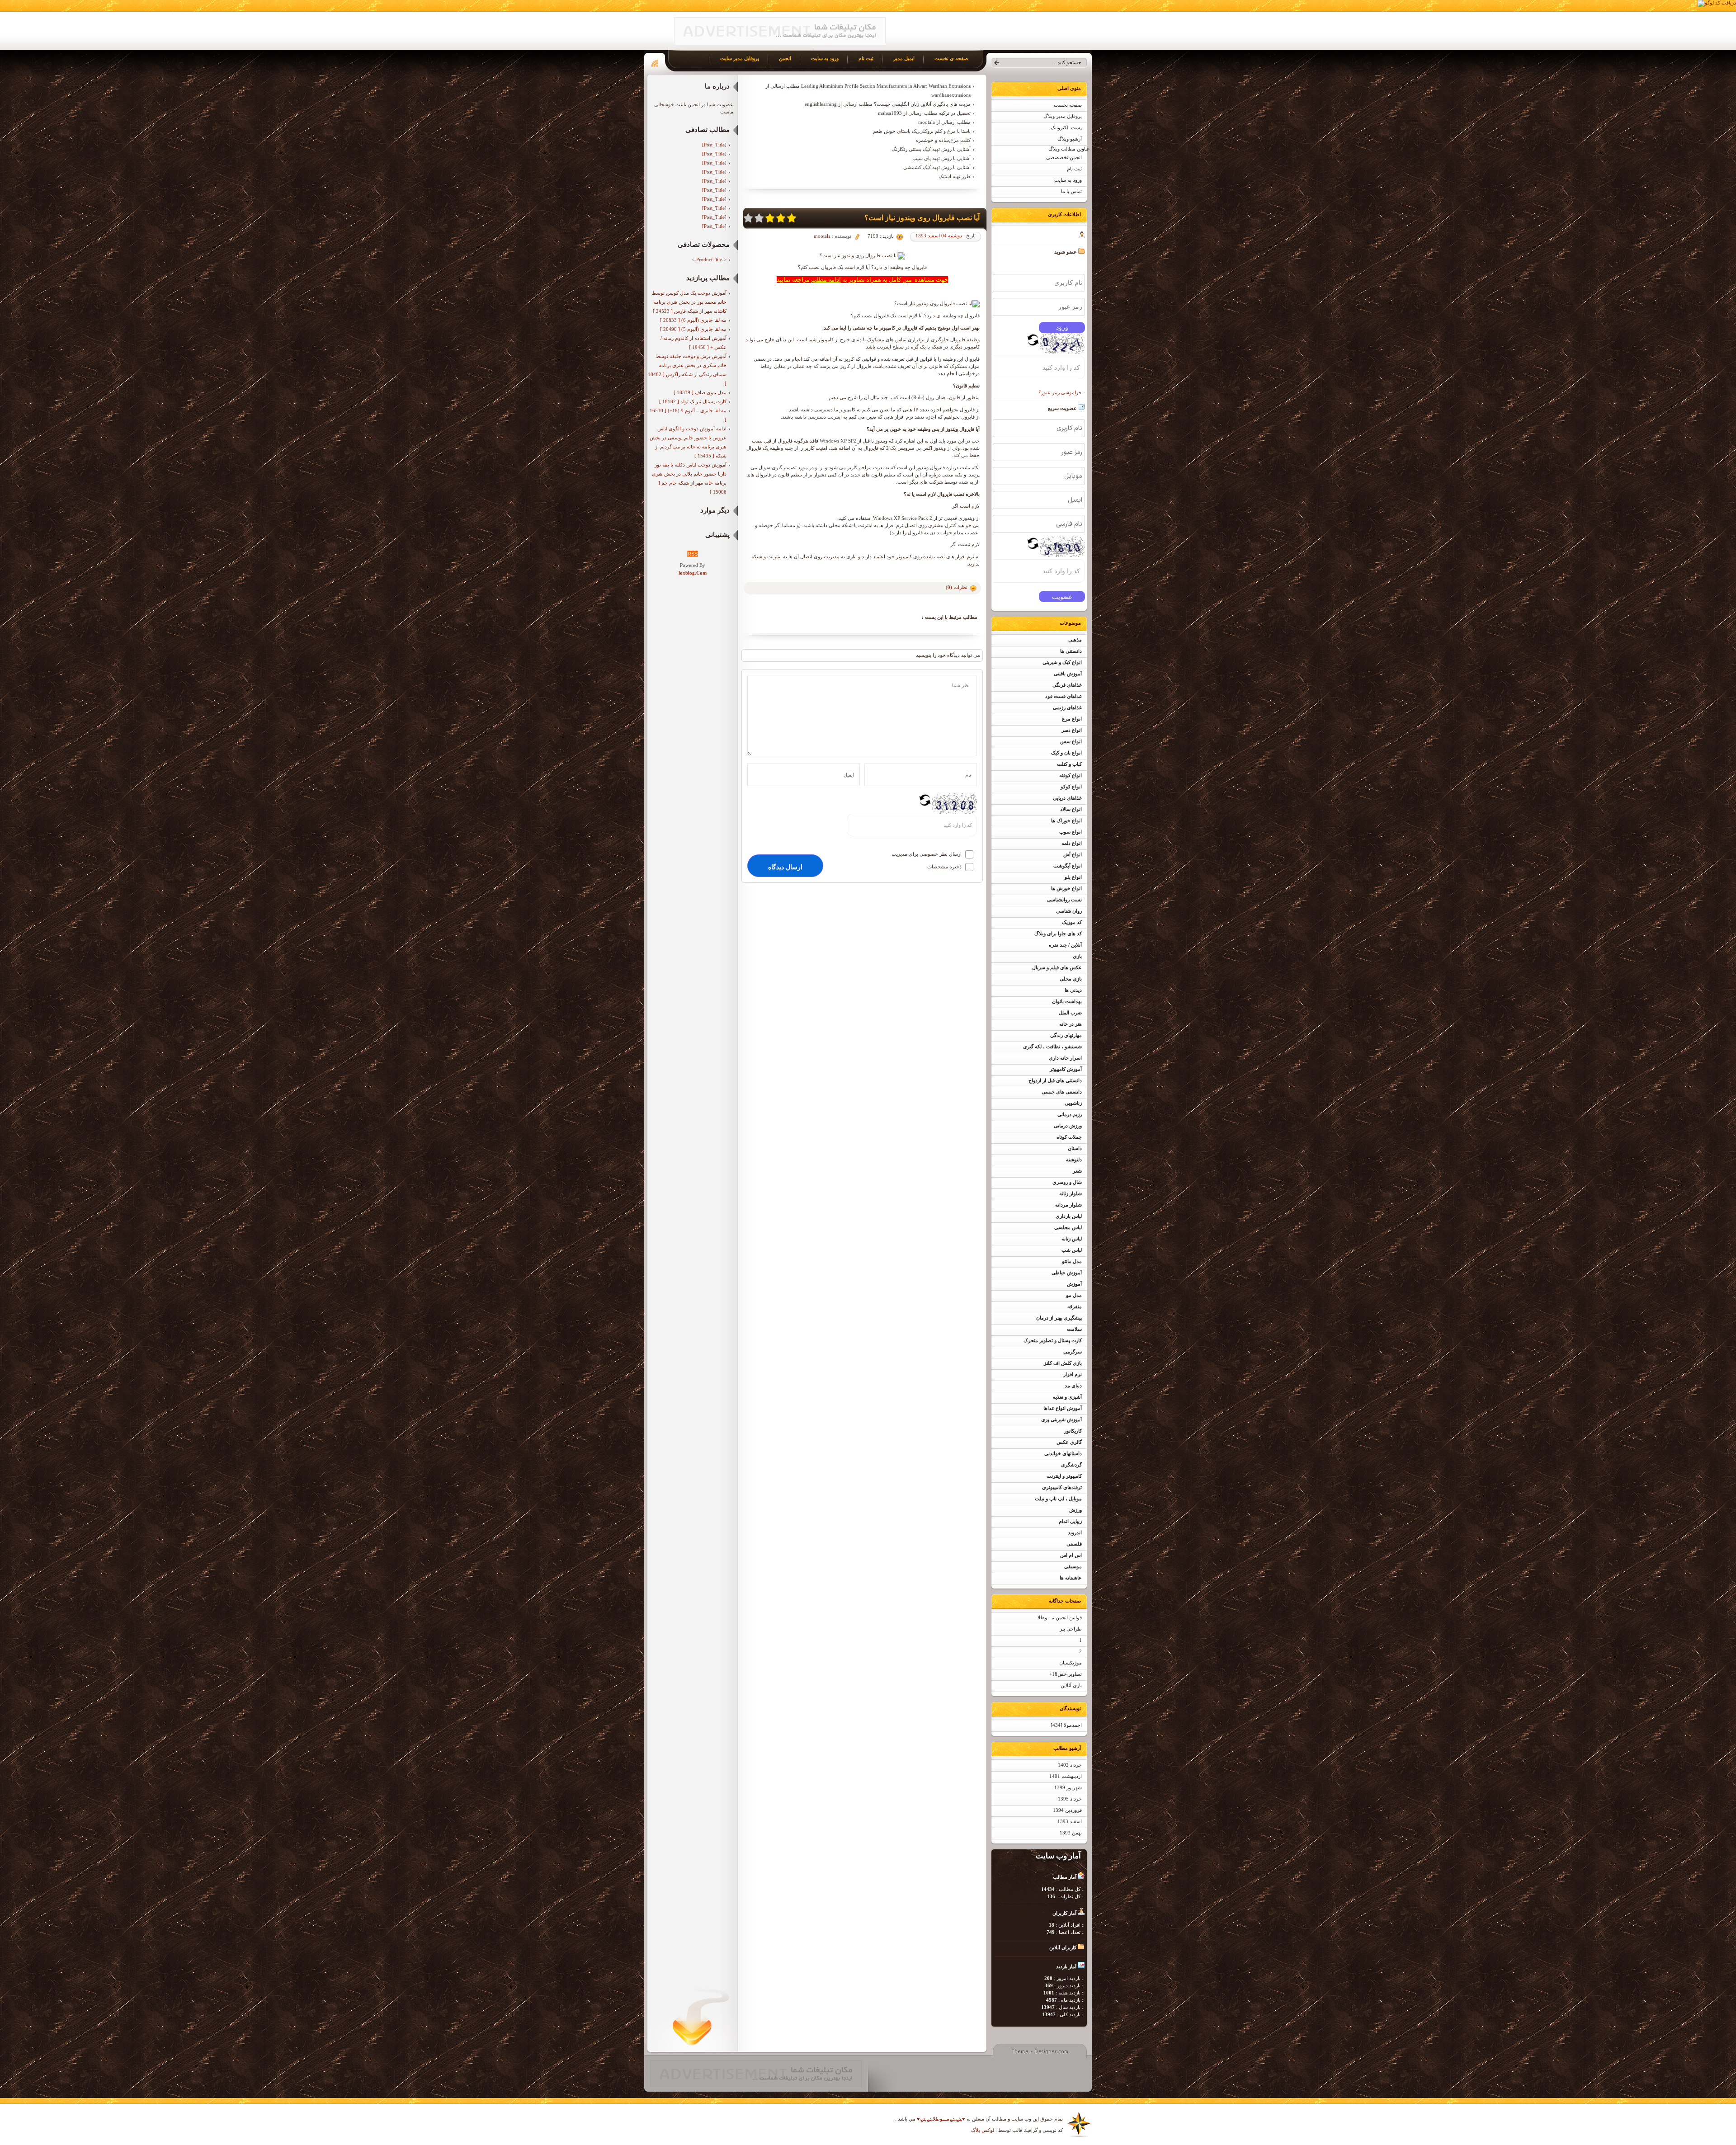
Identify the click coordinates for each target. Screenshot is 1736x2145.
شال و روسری (1067, 1182)
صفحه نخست (1068, 105)
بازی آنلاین (1071, 1685)
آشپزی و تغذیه (1067, 1397)
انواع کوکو (1071, 787)
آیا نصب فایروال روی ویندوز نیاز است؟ (922, 218)
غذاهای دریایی (1067, 798)
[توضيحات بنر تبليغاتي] (780, 43)
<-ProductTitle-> (709, 259)
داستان (1075, 1148)
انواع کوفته (1071, 775)
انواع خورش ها (1066, 889)
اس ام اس (1071, 1555)
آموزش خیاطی (1067, 1273)
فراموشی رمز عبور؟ (1060, 392)
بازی (1077, 956)
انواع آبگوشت (1068, 866)
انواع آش (1073, 855)
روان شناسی (1069, 911)
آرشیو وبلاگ (1070, 139)
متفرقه (1075, 1307)
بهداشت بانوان (1067, 1002)
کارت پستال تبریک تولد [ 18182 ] (693, 401)
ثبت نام (1074, 169)
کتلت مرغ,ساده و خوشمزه (943, 140)
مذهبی (1075, 640)
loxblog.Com (693, 573)
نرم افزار (1073, 1374)
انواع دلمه (1072, 843)
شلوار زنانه (1071, 1194)
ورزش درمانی (1068, 1126)
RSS (693, 554)
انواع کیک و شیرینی (1062, 662)
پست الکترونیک (1066, 128)
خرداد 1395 (1070, 1799)
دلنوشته (1074, 1160)
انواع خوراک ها (1066, 821)
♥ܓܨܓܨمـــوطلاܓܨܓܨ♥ (940, 2119)
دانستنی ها (1071, 651)
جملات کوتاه (1069, 1137)
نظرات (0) (957, 587)
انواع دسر (1072, 730)
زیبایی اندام (1070, 1521)
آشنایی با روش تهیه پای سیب (941, 158)
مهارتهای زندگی (1066, 1035)
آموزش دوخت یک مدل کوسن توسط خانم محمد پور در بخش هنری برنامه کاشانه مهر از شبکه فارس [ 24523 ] (689, 302)
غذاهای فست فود (1064, 696)
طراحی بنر (1071, 1629)
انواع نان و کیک (1066, 753)
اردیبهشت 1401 (1066, 1776)
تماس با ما (1071, 191)
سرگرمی (1073, 1352)
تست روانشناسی (1064, 900)
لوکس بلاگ (983, 2130)
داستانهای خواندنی (1063, 1454)
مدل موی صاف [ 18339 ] (700, 392)
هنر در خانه (1071, 1024)
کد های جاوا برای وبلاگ (1058, 934)
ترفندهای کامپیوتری (1062, 1487)
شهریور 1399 (1068, 1788)
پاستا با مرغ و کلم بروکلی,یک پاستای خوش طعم (922, 131)
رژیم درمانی (1070, 1115)
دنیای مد (1073, 1386)
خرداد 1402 (1070, 1765)
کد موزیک (1072, 922)
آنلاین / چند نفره (1065, 945)
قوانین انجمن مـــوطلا (1060, 1618)
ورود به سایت (1068, 180)
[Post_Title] (714, 145)
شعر (1077, 1171)
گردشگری (1071, 1465)
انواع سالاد (1071, 809)
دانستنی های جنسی (1062, 1092)
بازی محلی (1071, 979)
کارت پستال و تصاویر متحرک (1053, 1341)
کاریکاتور (1073, 1431)
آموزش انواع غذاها (1063, 1408)
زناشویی (1073, 1103)
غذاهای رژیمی (1067, 708)
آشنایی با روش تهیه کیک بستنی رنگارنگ (931, 149)
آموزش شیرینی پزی (1061, 1420)
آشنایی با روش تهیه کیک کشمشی (937, 167)
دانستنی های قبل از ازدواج (1055, 1081)
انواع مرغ (1072, 719)
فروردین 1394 (1067, 1810)
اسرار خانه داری (1065, 1058)
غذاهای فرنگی (1067, 685)
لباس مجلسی (1068, 1228)
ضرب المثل (1070, 1013)
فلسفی (1074, 1544)
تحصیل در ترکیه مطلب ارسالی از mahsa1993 (924, 113)
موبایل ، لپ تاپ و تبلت (1058, 1499)
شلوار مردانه (1068, 1205)
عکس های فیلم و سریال (1057, 968)
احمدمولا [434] (1066, 1725)
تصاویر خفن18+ (1066, 1674)
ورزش (1076, 1510)
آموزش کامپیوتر (1066, 1069)
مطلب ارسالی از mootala (944, 122)
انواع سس (1071, 742)
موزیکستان (1071, 1663)
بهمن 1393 (1071, 1833)
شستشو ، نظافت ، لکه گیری (1052, 1047)
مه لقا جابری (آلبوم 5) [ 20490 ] (693, 329)
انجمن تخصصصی (1064, 158)
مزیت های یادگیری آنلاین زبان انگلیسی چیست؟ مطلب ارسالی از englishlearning (888, 104)
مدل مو (1074, 1295)
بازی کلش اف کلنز (1063, 1363)
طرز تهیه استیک (955, 176)
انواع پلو (1073, 877)
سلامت (1074, 1329)
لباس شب (1072, 1250)
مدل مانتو (1072, 1261)
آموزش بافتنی (1068, 674)
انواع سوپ (1071, 832)
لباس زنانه (1072, 1239)
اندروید (1075, 1533)
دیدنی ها (1073, 990)
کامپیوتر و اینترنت (1064, 1476)
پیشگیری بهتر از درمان (1059, 1318)
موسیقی (1073, 1567)
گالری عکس (1069, 1442)
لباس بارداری (1069, 1216)
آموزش (1074, 1284)
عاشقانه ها (1071, 1578)
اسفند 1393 (1070, 1822)
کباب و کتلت (1069, 764)
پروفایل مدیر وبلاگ (1063, 116)
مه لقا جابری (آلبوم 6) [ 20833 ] (693, 320)
